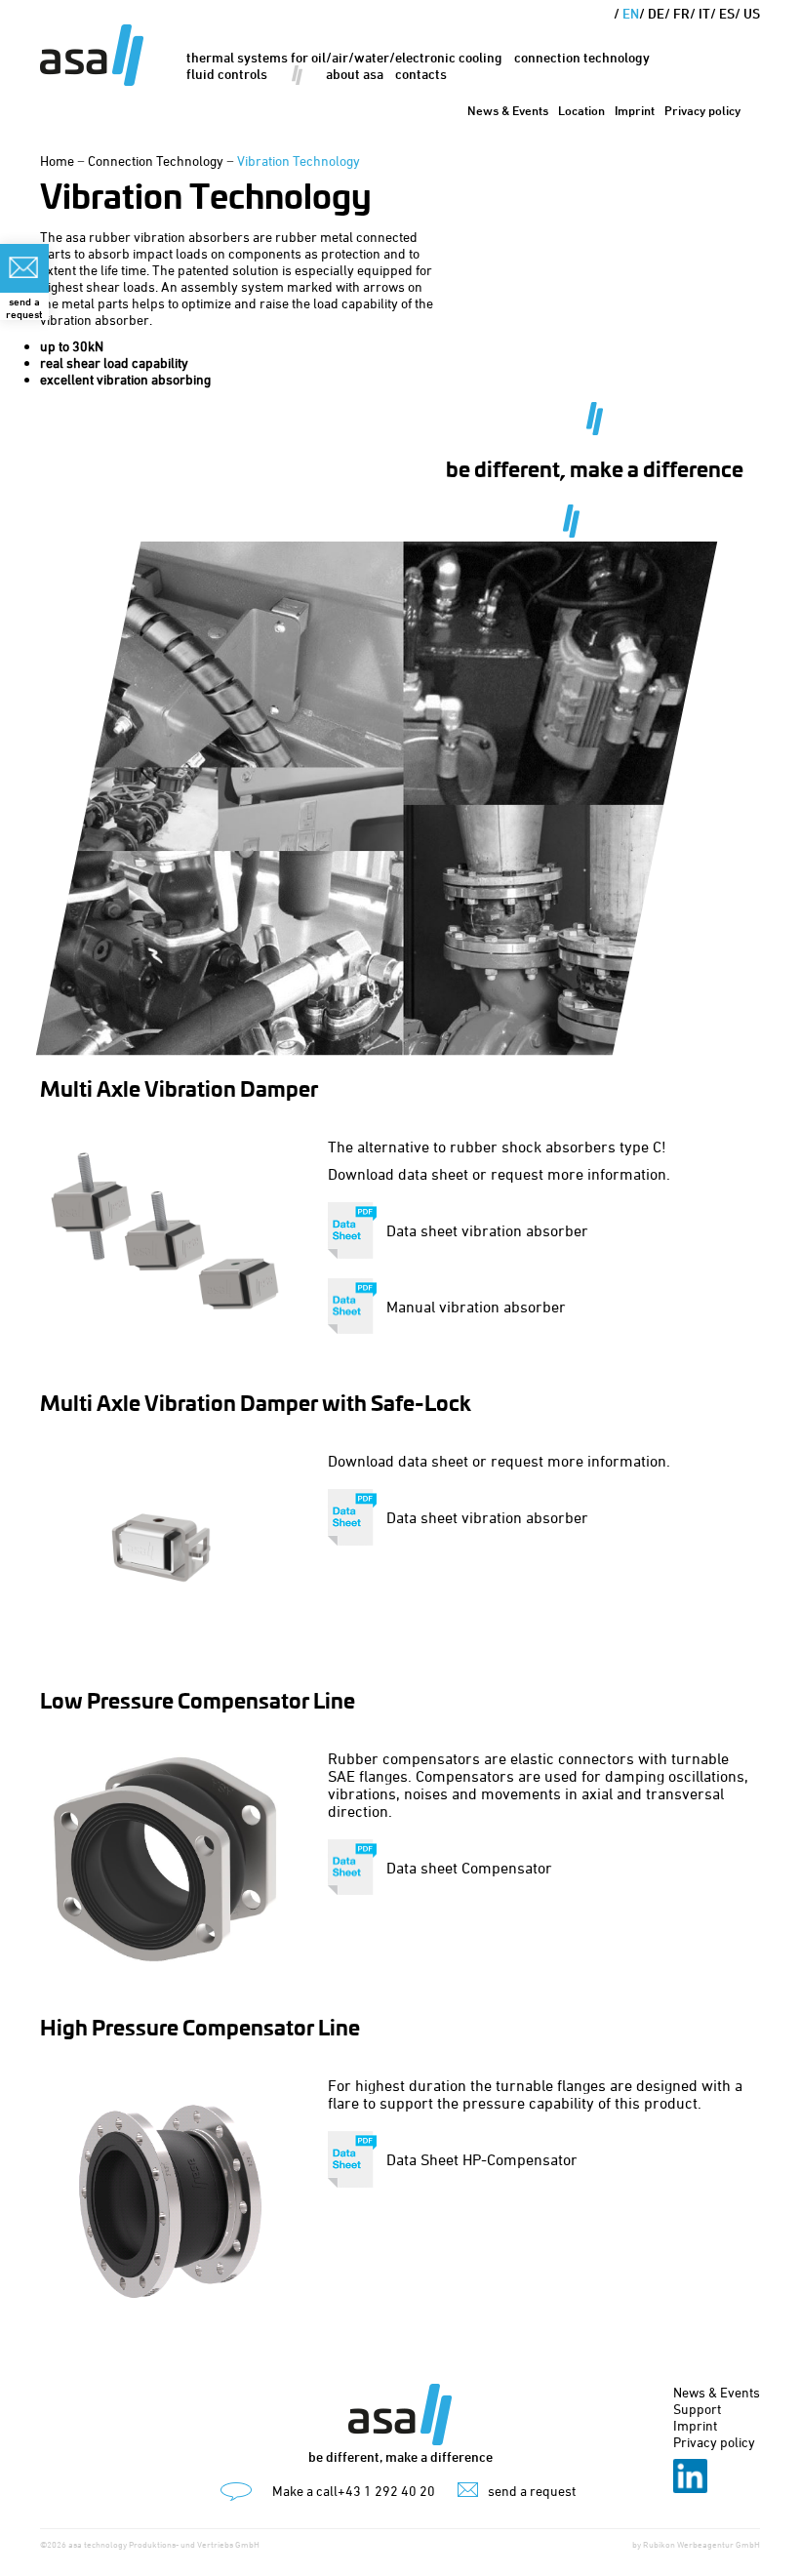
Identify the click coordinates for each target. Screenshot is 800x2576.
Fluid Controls (227, 74)
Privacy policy (702, 110)
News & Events (508, 110)
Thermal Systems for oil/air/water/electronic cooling (344, 57)
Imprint (635, 110)
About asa (355, 74)
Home (57, 161)
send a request (532, 2491)
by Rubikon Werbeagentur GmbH (696, 2544)
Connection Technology (582, 57)
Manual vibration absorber (476, 1307)
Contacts (421, 74)
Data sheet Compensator (469, 1868)
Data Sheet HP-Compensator (482, 2159)
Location (581, 110)
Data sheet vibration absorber (487, 1230)
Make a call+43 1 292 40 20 (354, 2491)
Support (697, 2409)
